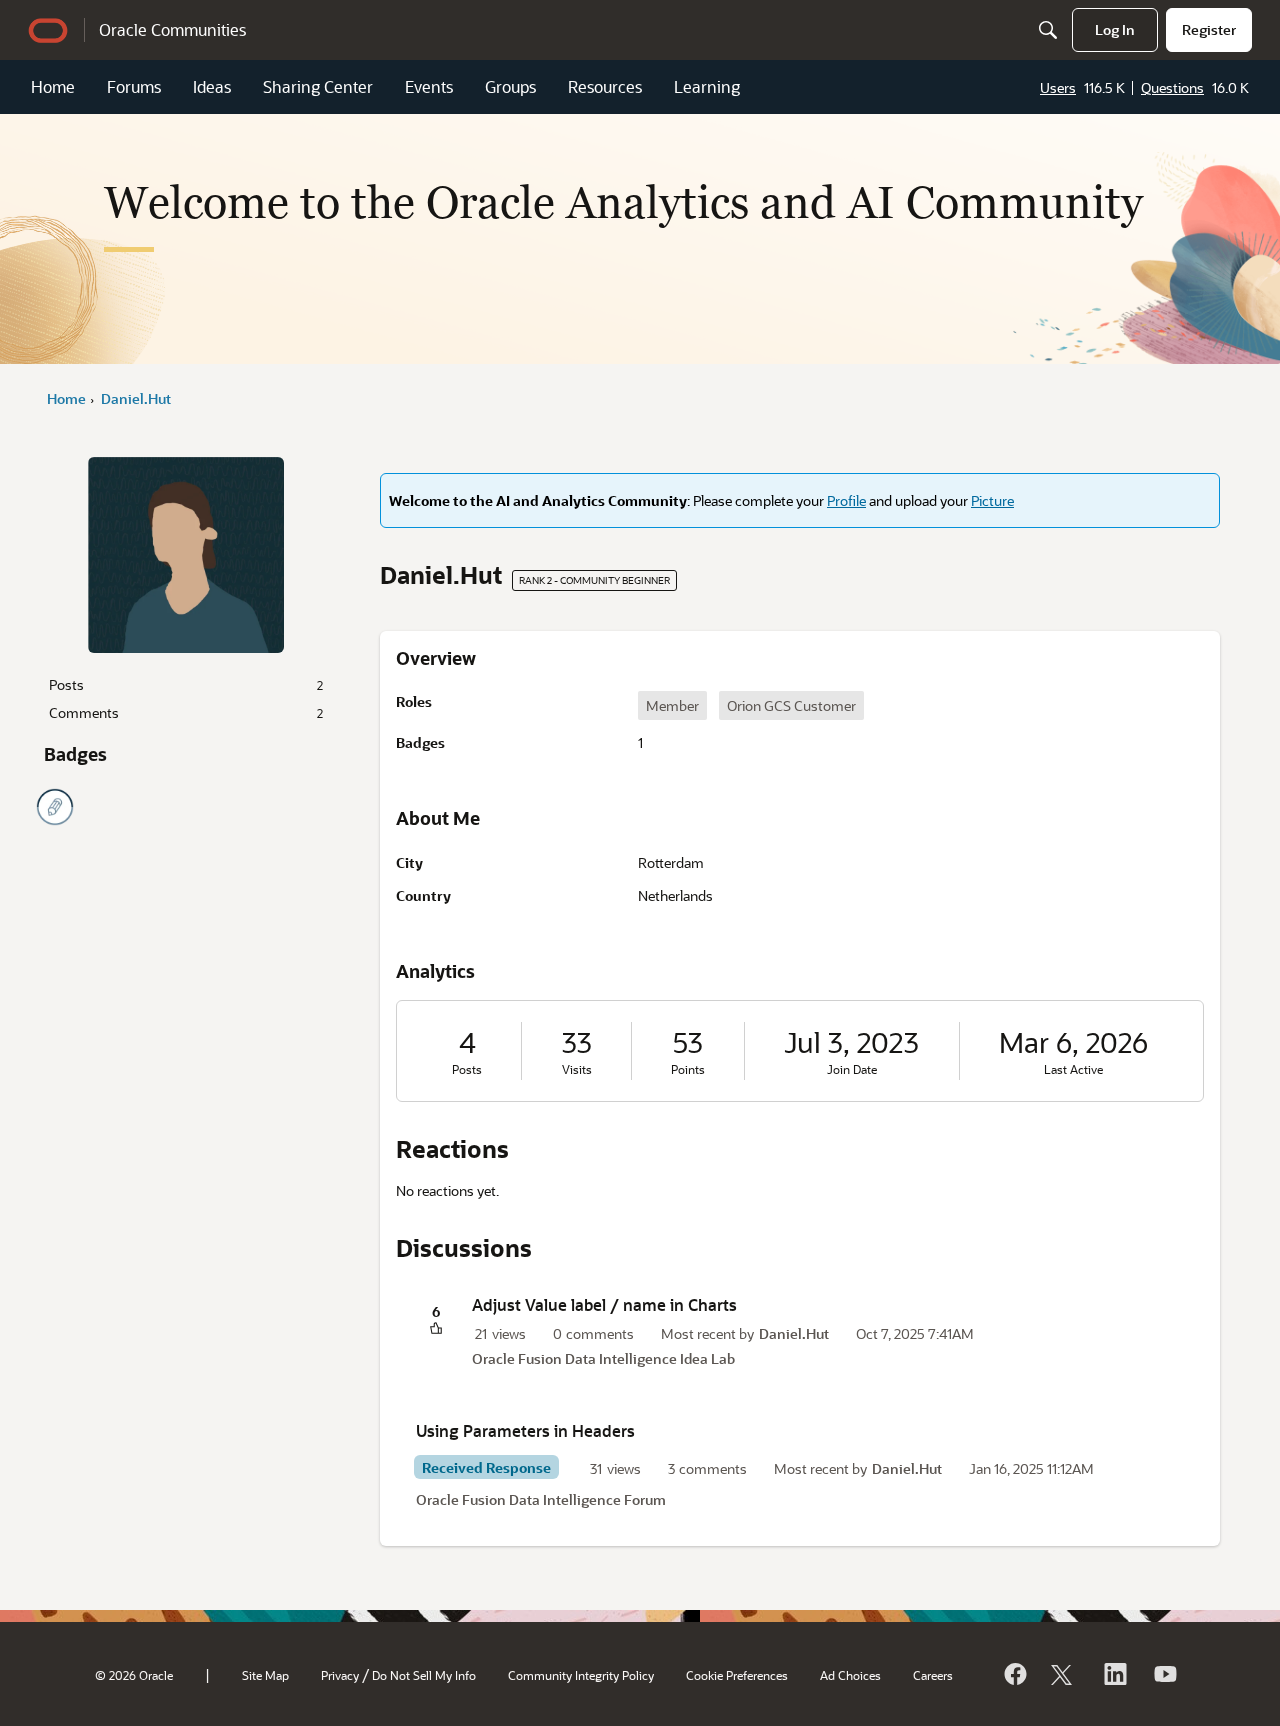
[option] (672, 705)
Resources (605, 86)
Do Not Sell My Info (424, 1675)
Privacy (340, 1675)
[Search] (1048, 30)
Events (429, 86)
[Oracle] (1014, 1674)
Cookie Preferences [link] (737, 1675)
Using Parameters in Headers (525, 1430)
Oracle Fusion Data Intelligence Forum (541, 1499)
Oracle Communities (172, 29)
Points (688, 1069)
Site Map (265, 1675)
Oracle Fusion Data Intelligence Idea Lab (603, 1358)
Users (1058, 87)
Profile (846, 500)
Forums (134, 86)
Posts (186, 684)
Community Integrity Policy (581, 1675)
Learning (707, 86)
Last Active (1073, 1069)
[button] (436, 1329)
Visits (577, 1069)
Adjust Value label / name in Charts (604, 1304)
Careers (933, 1675)
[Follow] (1064, 1674)
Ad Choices (850, 1675)
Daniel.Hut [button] (794, 1333)
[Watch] (1164, 1674)
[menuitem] (1115, 30)
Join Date (852, 1069)
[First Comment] (55, 807)
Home (53, 86)
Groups (510, 86)
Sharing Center (318, 86)
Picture (992, 500)
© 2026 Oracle (134, 1675)
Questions (1172, 87)
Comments (186, 712)
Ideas (212, 86)
